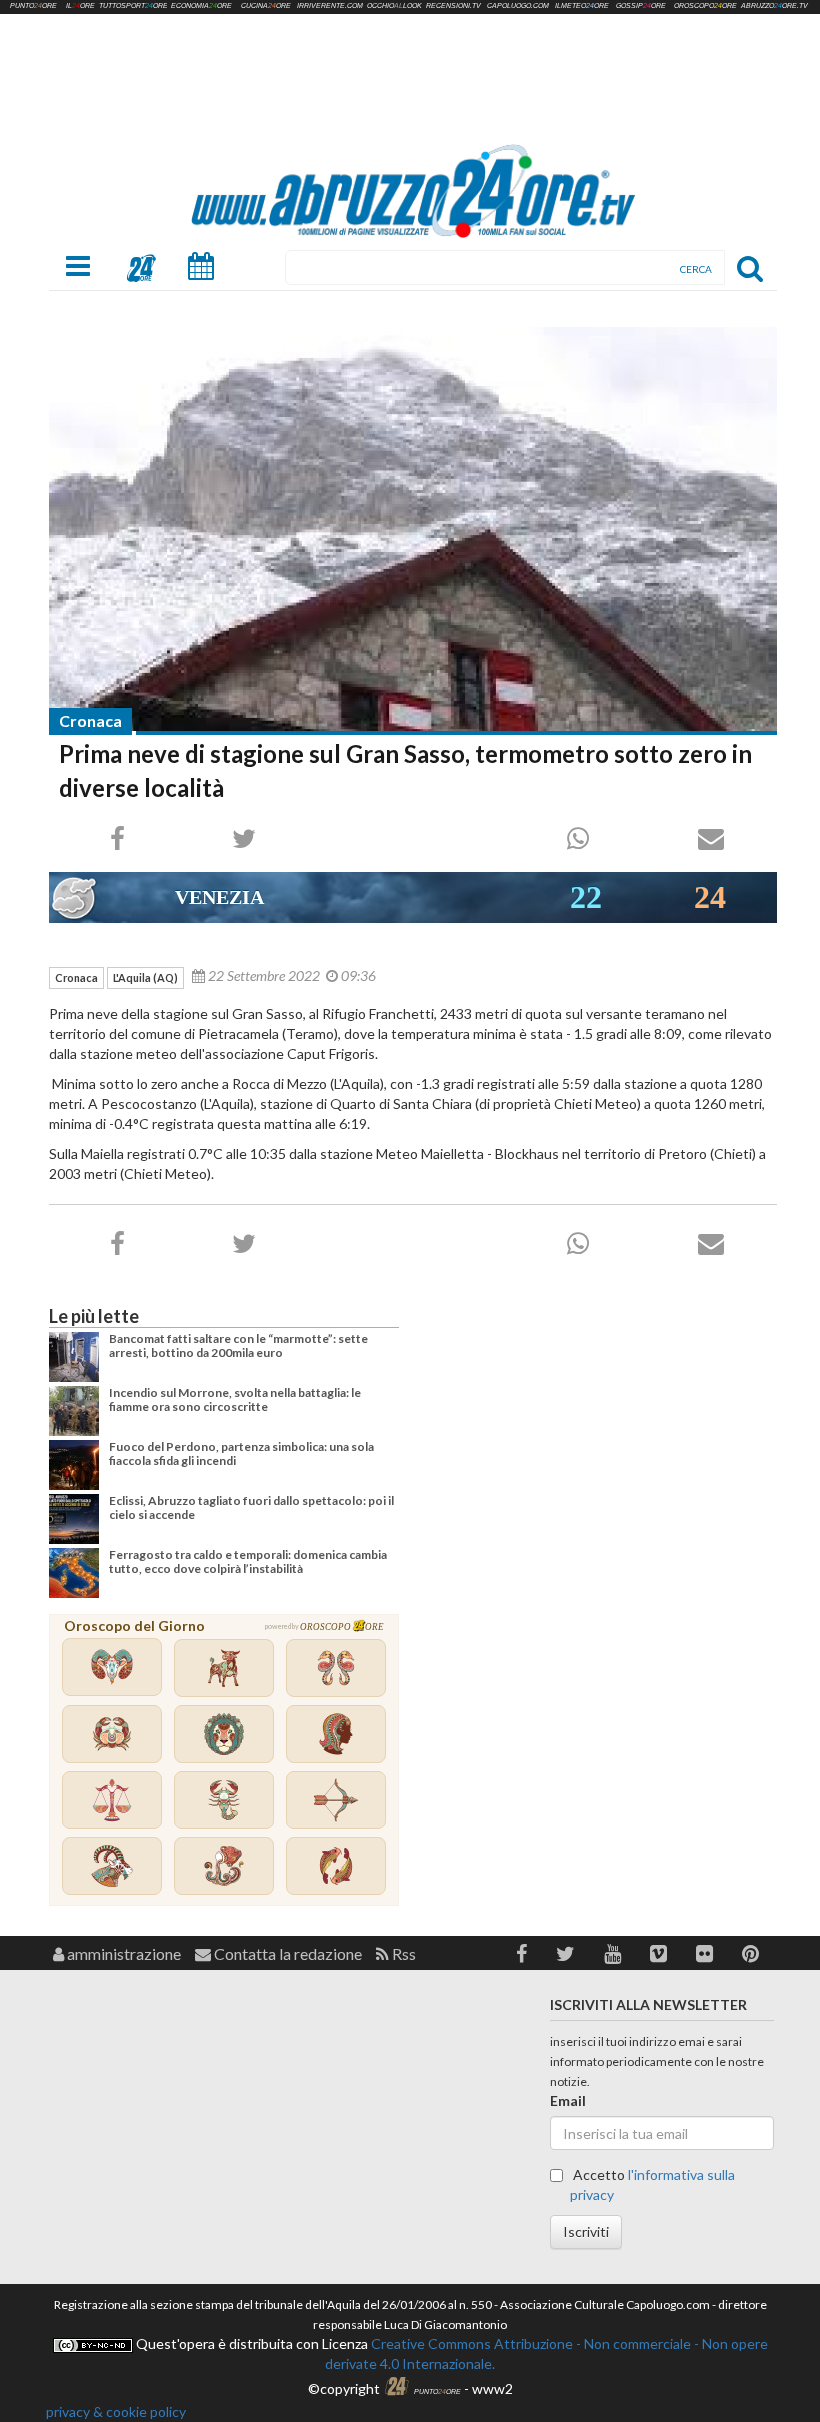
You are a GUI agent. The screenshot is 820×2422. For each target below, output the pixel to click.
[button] (521, 1953)
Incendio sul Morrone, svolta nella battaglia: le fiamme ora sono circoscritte (235, 1399)
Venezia (219, 897)
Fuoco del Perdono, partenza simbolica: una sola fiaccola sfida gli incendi (241, 1453)
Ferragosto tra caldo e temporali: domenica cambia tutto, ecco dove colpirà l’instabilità (248, 1561)
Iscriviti (586, 2231)
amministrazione (122, 1953)
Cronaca (90, 720)
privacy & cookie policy (116, 2411)
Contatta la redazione (286, 1953)
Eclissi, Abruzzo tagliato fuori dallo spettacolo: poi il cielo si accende (251, 1507)
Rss (402, 1953)
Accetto (652, 2184)
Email (568, 2100)
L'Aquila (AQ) (145, 977)
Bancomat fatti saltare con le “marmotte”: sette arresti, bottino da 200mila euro (238, 1345)
